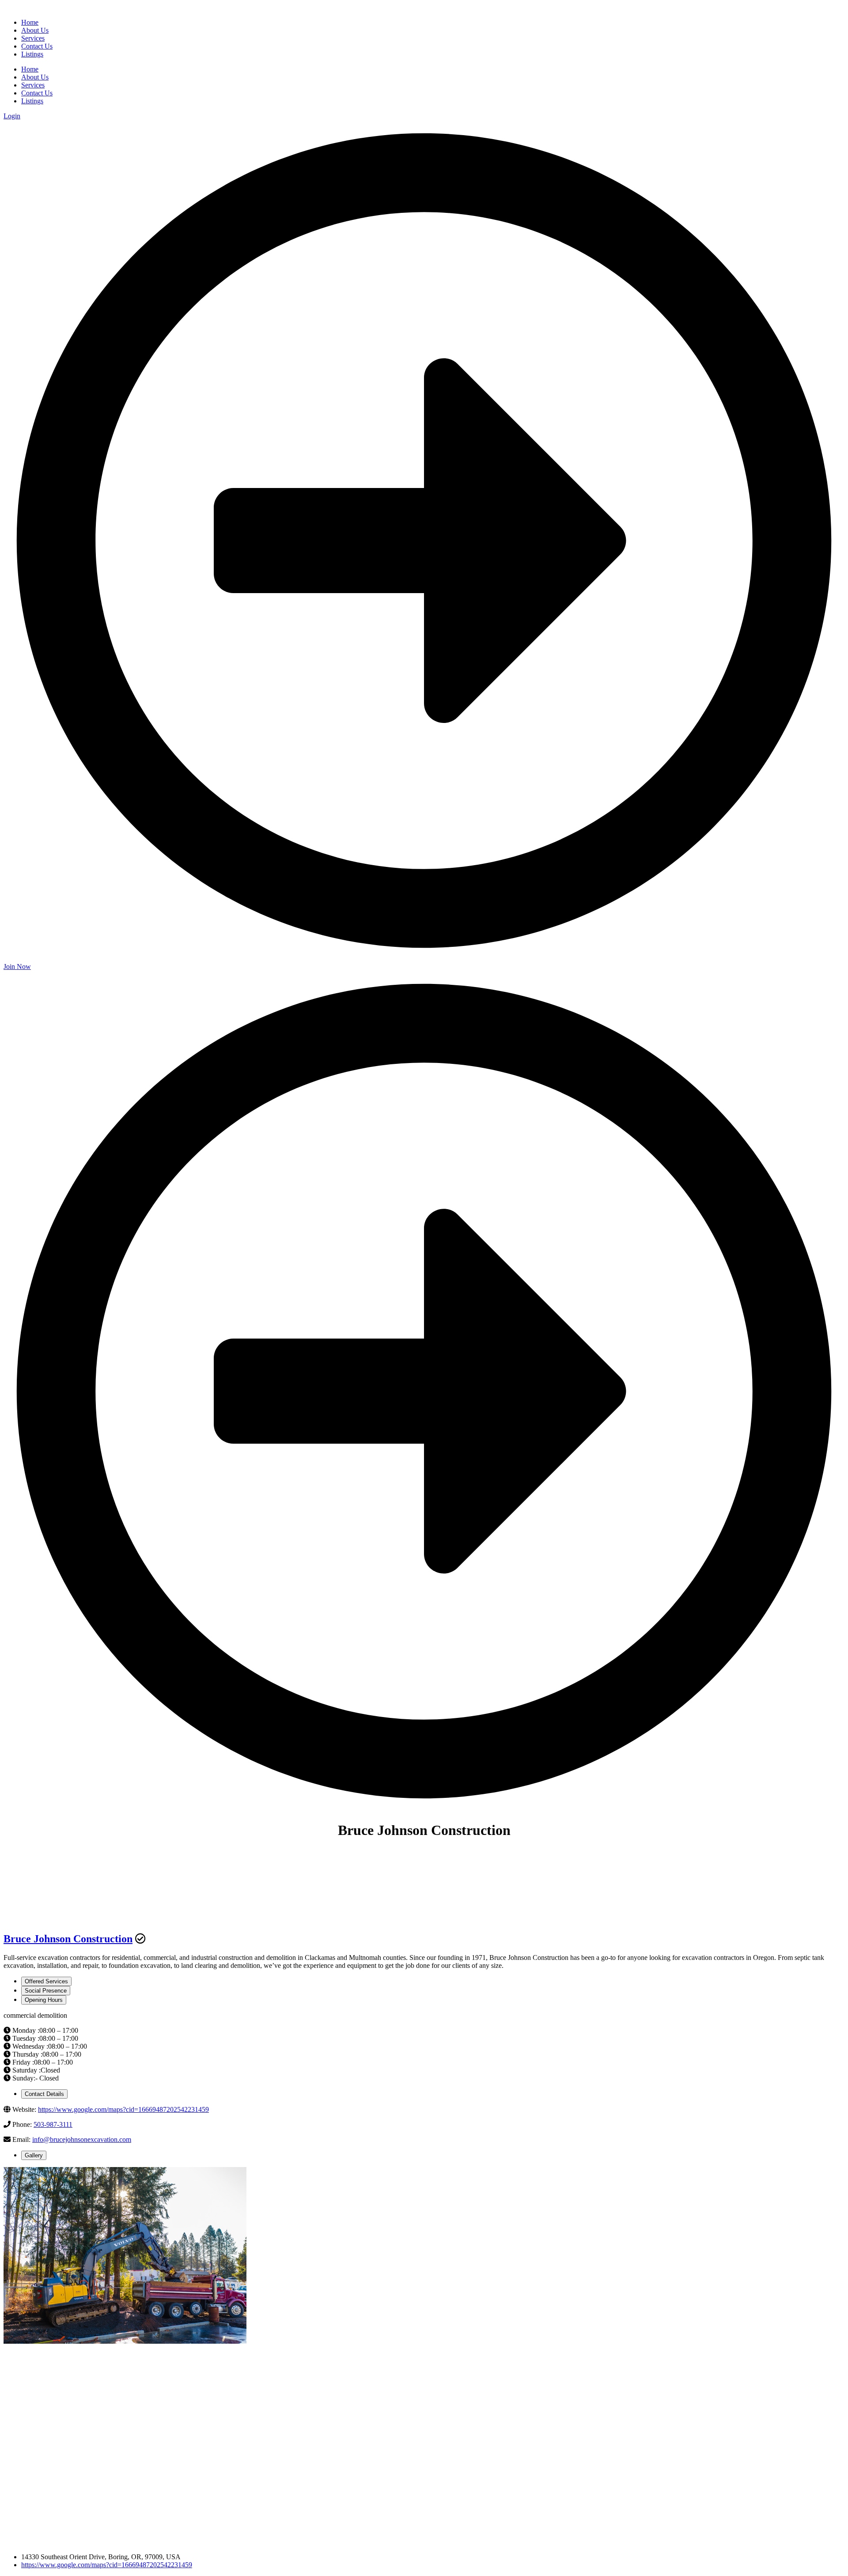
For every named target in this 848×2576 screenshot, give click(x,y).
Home (30, 69)
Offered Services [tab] (46, 1981)
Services (33, 85)
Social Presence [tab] (46, 1991)
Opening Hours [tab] (44, 2000)
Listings (32, 101)
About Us (35, 77)
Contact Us (37, 93)
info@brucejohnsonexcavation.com (82, 2139)
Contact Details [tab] (44, 2094)
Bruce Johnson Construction (68, 1939)
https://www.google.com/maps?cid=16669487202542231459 (123, 2109)
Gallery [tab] (34, 2155)
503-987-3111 (53, 2124)
